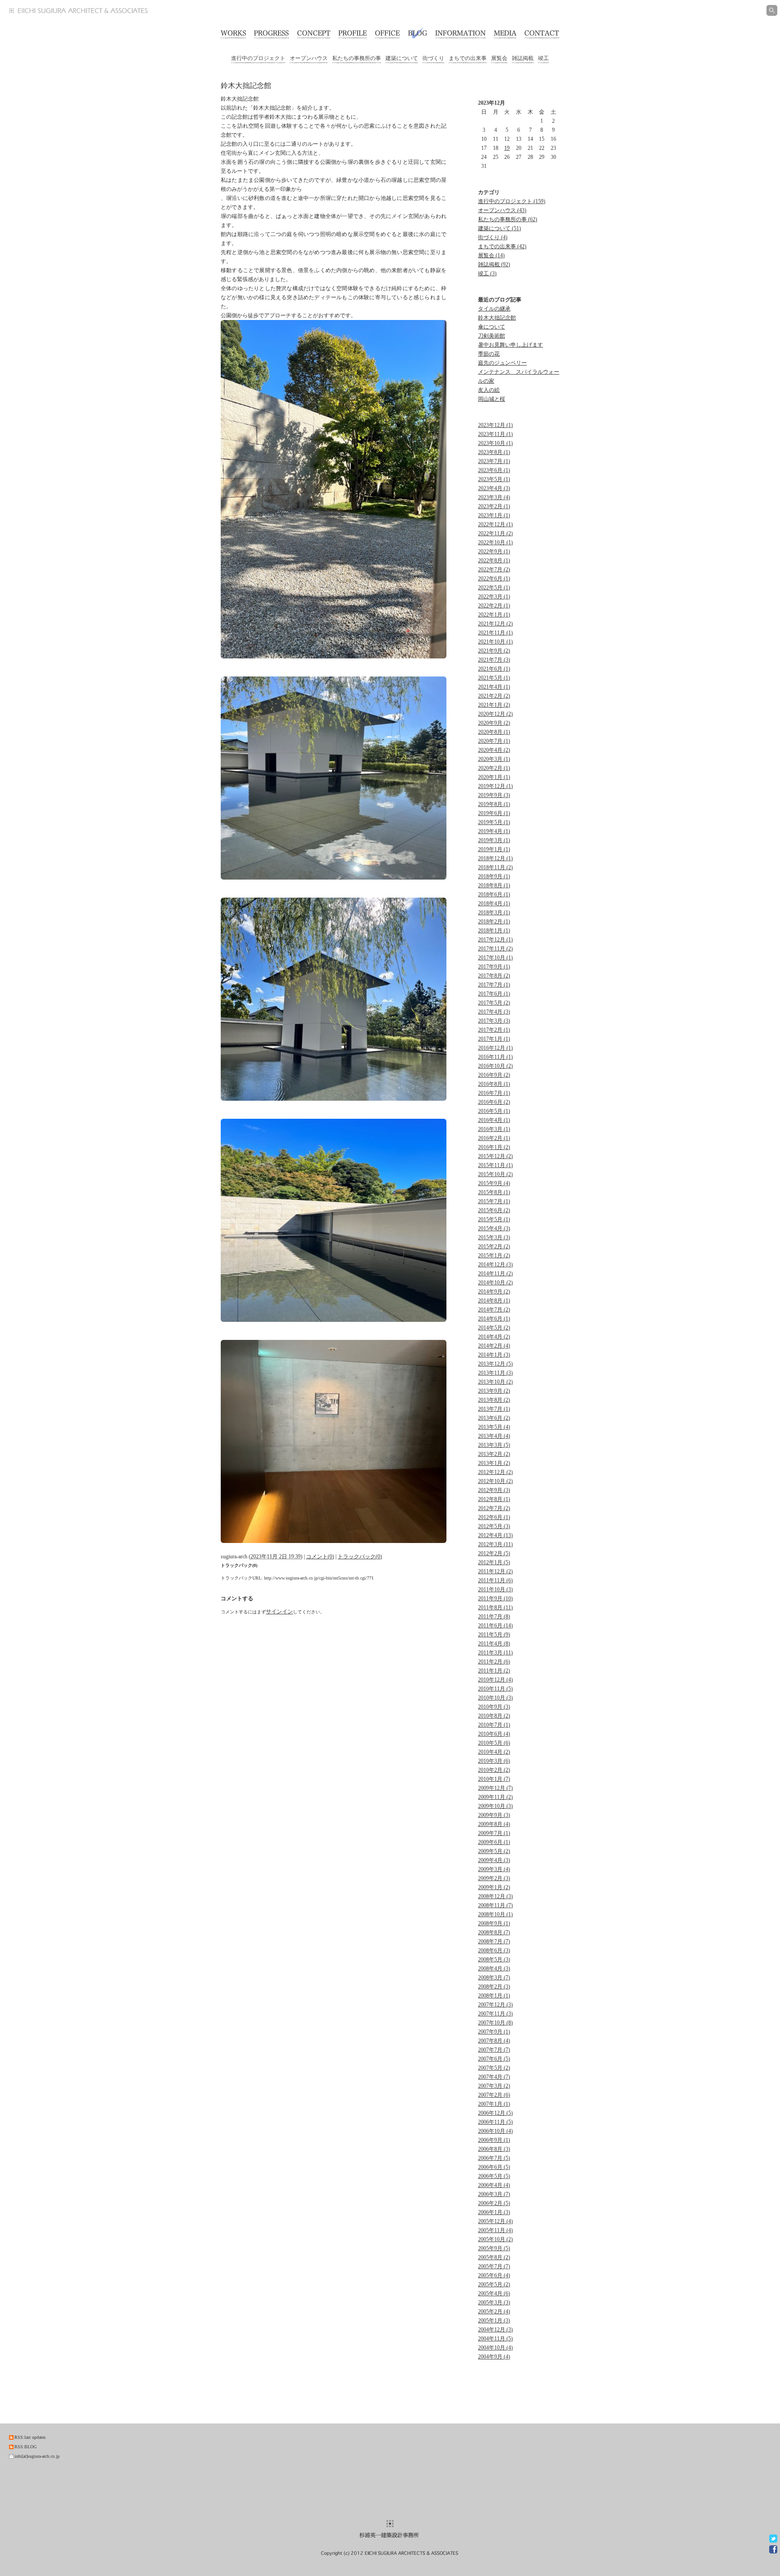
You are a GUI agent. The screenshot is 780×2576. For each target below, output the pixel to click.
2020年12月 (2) (495, 714)
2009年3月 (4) (494, 1869)
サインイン (279, 1612)
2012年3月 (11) (495, 1544)
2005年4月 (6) (494, 2293)
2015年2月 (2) (494, 1246)
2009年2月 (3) (494, 1878)
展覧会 (499, 58)
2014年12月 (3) (495, 1265)
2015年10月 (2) (495, 1174)
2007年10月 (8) (495, 2023)
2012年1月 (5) (494, 1562)
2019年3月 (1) (494, 840)
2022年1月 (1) (494, 615)
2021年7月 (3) (494, 660)
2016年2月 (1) (494, 1138)
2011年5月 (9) (494, 1635)
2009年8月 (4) (494, 1824)
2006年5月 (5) (494, 2176)
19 (507, 148)
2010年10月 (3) (495, 1698)
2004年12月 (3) (495, 2330)
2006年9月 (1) (494, 2140)
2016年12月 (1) (495, 1048)
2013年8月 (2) (494, 1400)
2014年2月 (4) (494, 1346)
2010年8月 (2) (494, 1716)
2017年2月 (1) (494, 1030)
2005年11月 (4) (495, 2230)
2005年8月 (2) (494, 2257)
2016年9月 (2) (494, 1075)
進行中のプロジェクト (258, 58)
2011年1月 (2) (494, 1671)
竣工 (543, 58)
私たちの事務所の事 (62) (508, 219)
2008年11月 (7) (495, 1905)
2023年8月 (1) (494, 452)
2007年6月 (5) (494, 2059)
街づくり (433, 58)
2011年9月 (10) (495, 1598)
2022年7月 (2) (494, 570)
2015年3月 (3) (494, 1237)
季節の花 (489, 354)
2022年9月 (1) (494, 551)
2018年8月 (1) (494, 885)
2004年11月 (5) (495, 2339)
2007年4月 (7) (494, 2077)
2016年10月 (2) (495, 1066)
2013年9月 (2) (494, 1391)
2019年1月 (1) (494, 849)
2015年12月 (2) (495, 1156)
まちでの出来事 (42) (502, 246)
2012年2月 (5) (494, 1553)
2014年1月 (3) (494, 1355)
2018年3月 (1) (494, 913)
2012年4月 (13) (495, 1535)
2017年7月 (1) (494, 985)
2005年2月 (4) (494, 2312)
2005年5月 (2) (494, 2284)
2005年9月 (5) (494, 2248)
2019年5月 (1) (494, 822)
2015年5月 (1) (494, 1219)
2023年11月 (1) (495, 434)
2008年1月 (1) (494, 1996)
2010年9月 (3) (494, 1707)
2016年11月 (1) (495, 1057)
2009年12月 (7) (495, 1788)
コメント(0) (320, 1557)
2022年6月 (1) (494, 579)
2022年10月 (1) (495, 542)
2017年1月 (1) (494, 1039)
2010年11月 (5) (495, 1689)
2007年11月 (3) (495, 2014)
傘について (492, 327)
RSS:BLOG (26, 2447)
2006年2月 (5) (494, 2203)
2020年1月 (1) (494, 777)
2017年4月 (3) (494, 1012)
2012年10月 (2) (495, 1481)
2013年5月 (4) (494, 1427)
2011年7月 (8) (494, 1617)
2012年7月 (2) (494, 1508)
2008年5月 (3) (494, 1960)
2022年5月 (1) (494, 588)
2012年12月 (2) (495, 1472)
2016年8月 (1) (494, 1084)
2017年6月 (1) (494, 994)
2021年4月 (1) (494, 687)
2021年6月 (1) (494, 669)
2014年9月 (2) (494, 1292)
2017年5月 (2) (494, 1003)
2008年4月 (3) (494, 1969)
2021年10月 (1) (495, 642)
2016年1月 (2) (494, 1147)
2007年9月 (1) (494, 2032)
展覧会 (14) (491, 255)
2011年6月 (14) (495, 1626)
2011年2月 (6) (494, 1662)
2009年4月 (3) (494, 1860)
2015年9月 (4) (494, 1183)
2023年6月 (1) (494, 470)
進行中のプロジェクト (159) (512, 201)
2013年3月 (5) (494, 1445)
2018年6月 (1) (494, 894)
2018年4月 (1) (494, 903)
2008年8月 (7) (494, 1932)
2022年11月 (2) (495, 533)
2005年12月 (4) (495, 2221)
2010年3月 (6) (494, 1761)
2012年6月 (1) (494, 1517)
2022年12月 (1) (495, 524)
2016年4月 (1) (494, 1120)
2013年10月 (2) (495, 1382)
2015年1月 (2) (494, 1256)
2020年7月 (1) (494, 741)
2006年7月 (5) (494, 2158)
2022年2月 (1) (494, 606)
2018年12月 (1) (495, 858)
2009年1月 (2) (494, 1887)
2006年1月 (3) (494, 2212)
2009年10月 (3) (495, 1806)
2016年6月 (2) (494, 1102)
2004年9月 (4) (494, 2357)
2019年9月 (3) (494, 795)
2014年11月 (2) (495, 1274)
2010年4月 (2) (494, 1752)
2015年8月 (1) (494, 1192)
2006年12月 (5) (495, 2113)
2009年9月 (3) (494, 1815)
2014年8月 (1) (494, 1301)
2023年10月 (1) (495, 443)
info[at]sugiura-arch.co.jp (37, 2456)
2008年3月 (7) (494, 1978)
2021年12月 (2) (495, 624)
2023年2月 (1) (494, 506)
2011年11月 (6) (495, 1580)
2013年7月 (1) (494, 1409)
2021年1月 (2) (494, 705)
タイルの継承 (494, 309)
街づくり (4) (493, 237)
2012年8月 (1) (494, 1499)
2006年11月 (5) (495, 2122)
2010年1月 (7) (494, 1779)
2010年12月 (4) (495, 1680)
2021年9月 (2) (494, 651)
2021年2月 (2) (494, 696)
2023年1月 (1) (494, 515)
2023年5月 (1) (494, 479)
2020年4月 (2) (494, 750)
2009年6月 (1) (494, 1842)
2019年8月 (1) (494, 804)
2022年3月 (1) (494, 597)
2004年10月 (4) (495, 2348)
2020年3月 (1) (494, 759)
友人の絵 (489, 390)
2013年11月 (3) (495, 1373)
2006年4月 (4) (494, 2185)
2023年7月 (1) (494, 461)
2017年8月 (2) (494, 976)
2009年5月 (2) (494, 1851)
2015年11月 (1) (495, 1165)
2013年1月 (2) (494, 1463)
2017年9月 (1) (494, 967)
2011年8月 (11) (495, 1608)
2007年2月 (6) (494, 2095)
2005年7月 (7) (494, 2266)
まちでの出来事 (468, 58)
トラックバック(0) (360, 1557)
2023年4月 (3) (494, 488)
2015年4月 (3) (494, 1228)
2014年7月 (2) (494, 1310)
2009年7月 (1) (494, 1833)
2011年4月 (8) (494, 1644)
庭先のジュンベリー (502, 363)
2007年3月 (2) (494, 2086)
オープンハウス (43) (502, 210)
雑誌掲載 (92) (494, 264)
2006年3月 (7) (494, 2194)
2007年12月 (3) (495, 2005)
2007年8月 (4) (494, 2041)
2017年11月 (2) (495, 949)
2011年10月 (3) (495, 1589)
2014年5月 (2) (494, 1328)
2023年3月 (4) (494, 497)
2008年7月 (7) (494, 1941)
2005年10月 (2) (495, 2239)
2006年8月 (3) (494, 2149)
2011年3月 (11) (495, 1653)
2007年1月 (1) (494, 2104)
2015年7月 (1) (494, 1201)
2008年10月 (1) (495, 1914)
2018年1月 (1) (494, 931)
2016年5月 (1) (494, 1111)
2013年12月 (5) (495, 1364)
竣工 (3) (487, 273)
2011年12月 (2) (495, 1571)
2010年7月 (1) (494, 1725)
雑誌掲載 (523, 58)
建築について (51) (499, 228)
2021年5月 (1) (494, 678)
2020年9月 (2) (494, 723)
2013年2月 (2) (494, 1454)
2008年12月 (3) (495, 1896)
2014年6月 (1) (494, 1319)
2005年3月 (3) (494, 2303)
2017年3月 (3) (494, 1021)
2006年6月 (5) (494, 2167)
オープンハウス (309, 58)
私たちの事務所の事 (357, 58)
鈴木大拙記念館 (246, 86)
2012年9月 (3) (494, 1490)
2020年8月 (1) (494, 732)
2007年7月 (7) (494, 2050)
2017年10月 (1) (495, 958)
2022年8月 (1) (494, 561)
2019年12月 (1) (495, 786)
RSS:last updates (30, 2437)
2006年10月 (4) (495, 2131)
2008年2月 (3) (494, 1987)
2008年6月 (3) (494, 1951)
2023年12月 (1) (495, 425)
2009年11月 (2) (495, 1797)
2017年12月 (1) (495, 940)
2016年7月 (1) (494, 1093)
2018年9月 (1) (494, 876)
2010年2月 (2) (494, 1770)
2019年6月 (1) (494, 813)
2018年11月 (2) (495, 867)
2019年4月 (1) (494, 831)
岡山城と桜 (492, 399)
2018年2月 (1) (494, 922)
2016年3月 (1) (494, 1129)
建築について (402, 58)
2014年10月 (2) (495, 1283)
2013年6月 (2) (494, 1418)
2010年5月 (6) (494, 1743)
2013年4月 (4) (494, 1436)
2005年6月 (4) (494, 2275)
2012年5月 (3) (494, 1526)
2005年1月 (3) (494, 2321)
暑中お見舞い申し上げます (511, 345)
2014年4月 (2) (494, 1337)
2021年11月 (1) (495, 633)
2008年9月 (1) (494, 1923)
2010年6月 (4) (494, 1734)
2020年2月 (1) (494, 768)
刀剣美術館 (492, 336)
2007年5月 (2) (494, 2068)
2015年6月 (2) (494, 1210)
